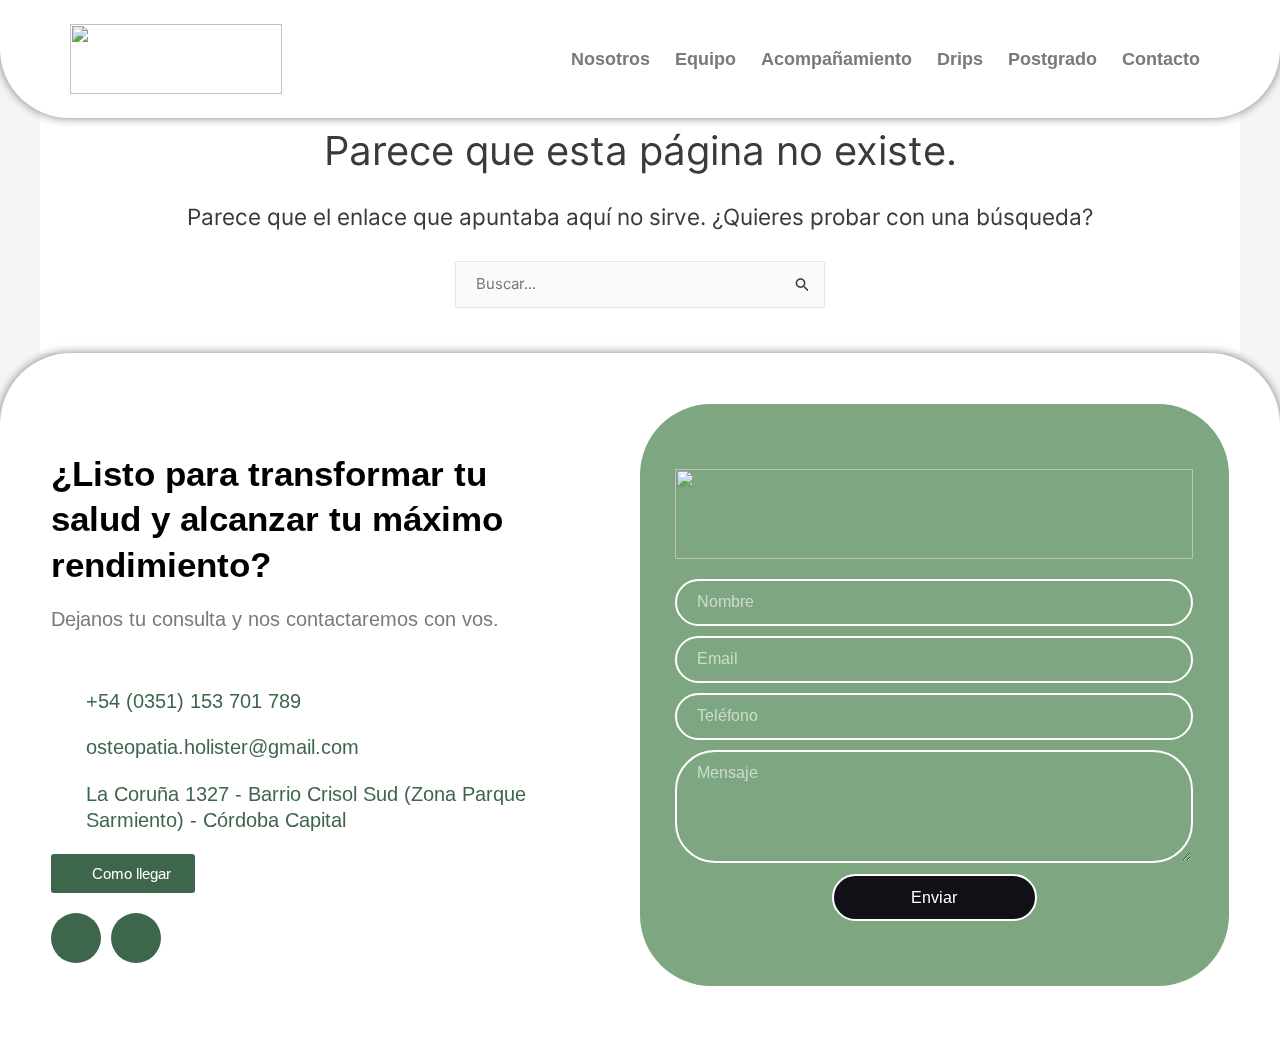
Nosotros (610, 59)
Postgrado (1052, 59)
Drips (960, 59)
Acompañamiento (836, 59)
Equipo (705, 59)
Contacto (1161, 59)
